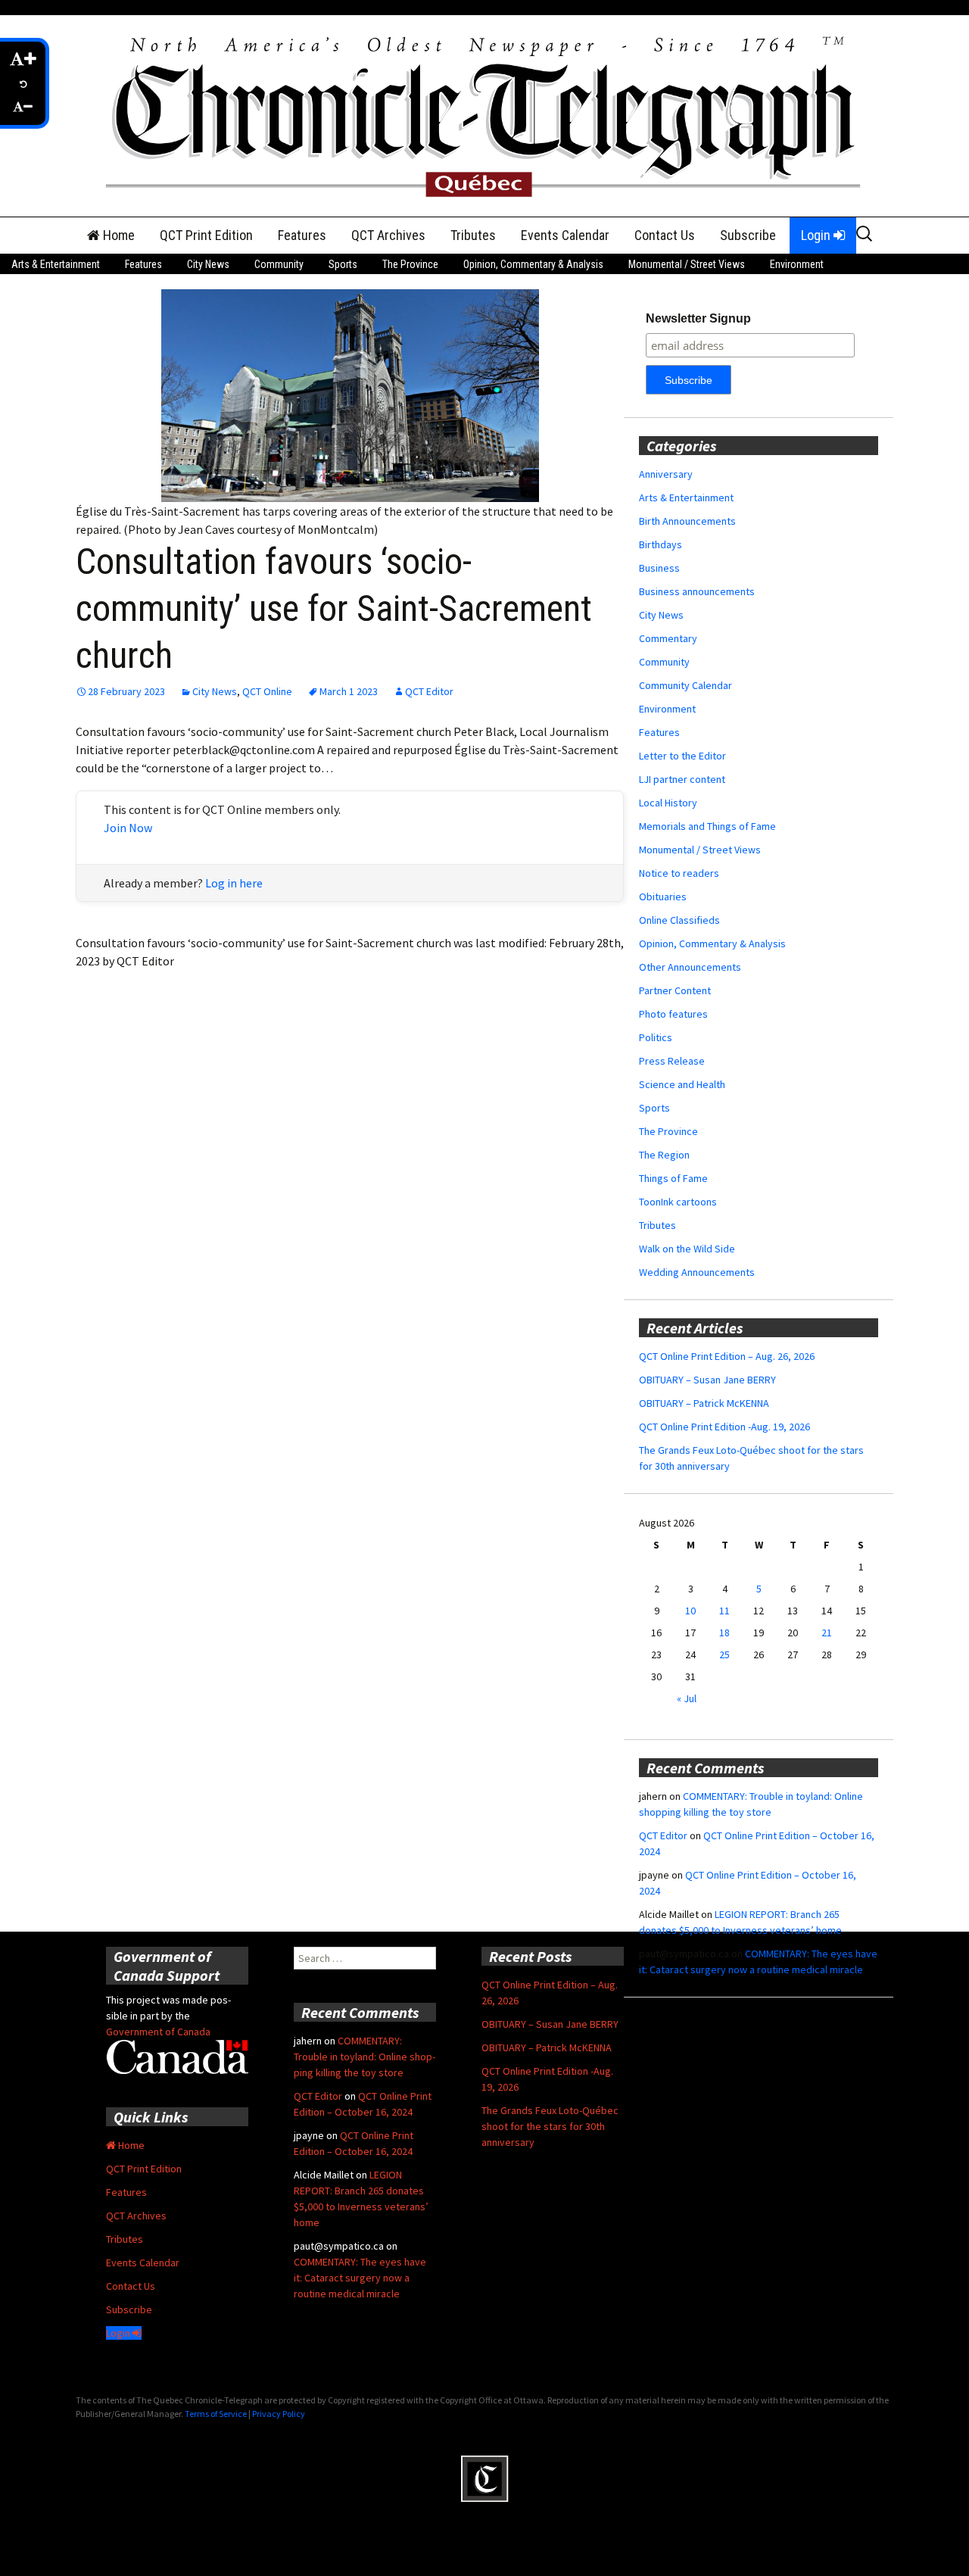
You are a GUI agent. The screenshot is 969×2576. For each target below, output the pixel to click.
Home (117, 235)
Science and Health (682, 1084)
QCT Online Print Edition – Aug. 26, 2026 (727, 1356)
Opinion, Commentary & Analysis (533, 264)
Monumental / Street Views (687, 264)
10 (690, 1611)
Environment (797, 264)
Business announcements (697, 591)
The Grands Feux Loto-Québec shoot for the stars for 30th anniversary (550, 2126)
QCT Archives (388, 235)
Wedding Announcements (697, 1272)
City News (208, 264)
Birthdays (661, 544)
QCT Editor (429, 691)
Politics (656, 1037)
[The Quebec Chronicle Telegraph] (484, 114)
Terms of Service (216, 2414)
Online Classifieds (679, 920)
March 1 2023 (349, 691)
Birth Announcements (687, 521)
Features (302, 235)
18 (724, 1633)
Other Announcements (690, 967)
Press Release (672, 1061)
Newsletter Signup (698, 318)
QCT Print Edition (206, 235)
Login (817, 235)
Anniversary (666, 474)
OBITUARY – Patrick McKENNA (704, 1403)
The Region (664, 1155)
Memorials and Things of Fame (707, 826)
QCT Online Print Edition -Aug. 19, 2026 (724, 1427)
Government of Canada (158, 2032)
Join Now (128, 828)
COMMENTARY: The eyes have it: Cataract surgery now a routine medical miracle (360, 2278)
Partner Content (675, 990)
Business (659, 568)
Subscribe (748, 235)
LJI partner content (682, 779)
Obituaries (663, 897)
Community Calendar (685, 685)
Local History (668, 803)
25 (724, 1654)
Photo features (673, 1014)
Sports (343, 264)
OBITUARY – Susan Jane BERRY (707, 1380)
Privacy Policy (279, 2414)
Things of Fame (673, 1178)
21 (827, 1633)
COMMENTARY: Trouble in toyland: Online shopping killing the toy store (365, 2057)
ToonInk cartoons (678, 1202)
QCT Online (267, 691)
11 (724, 1611)
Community (279, 264)
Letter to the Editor (682, 756)
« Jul (687, 1698)
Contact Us (665, 235)
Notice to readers (679, 873)
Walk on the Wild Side (687, 1249)
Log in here (234, 883)
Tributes (473, 235)
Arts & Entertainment (56, 264)
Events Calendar (565, 235)
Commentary (668, 638)
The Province (410, 264)
